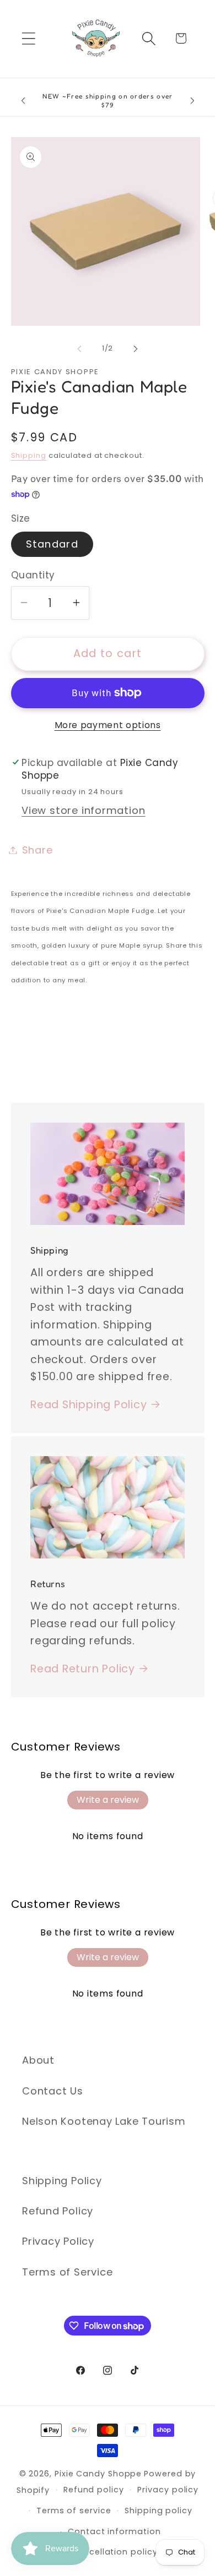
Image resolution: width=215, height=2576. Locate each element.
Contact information (114, 2531)
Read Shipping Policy (89, 1405)
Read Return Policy (83, 1669)
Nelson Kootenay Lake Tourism (104, 2121)
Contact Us (53, 2091)
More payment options (108, 725)
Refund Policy (58, 2211)
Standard (52, 544)
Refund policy (94, 2490)
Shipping (29, 455)
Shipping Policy (62, 2181)
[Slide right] (136, 348)
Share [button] (37, 850)
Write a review (108, 1800)
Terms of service (74, 2511)
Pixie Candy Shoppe (98, 2474)
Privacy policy (168, 2490)
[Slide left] (79, 348)
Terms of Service (67, 2272)
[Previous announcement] (23, 101)
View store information (83, 810)
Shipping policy (158, 2511)
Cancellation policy (114, 2552)
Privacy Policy (58, 2241)
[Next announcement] (192, 101)
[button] (28, 38)
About (38, 2060)
